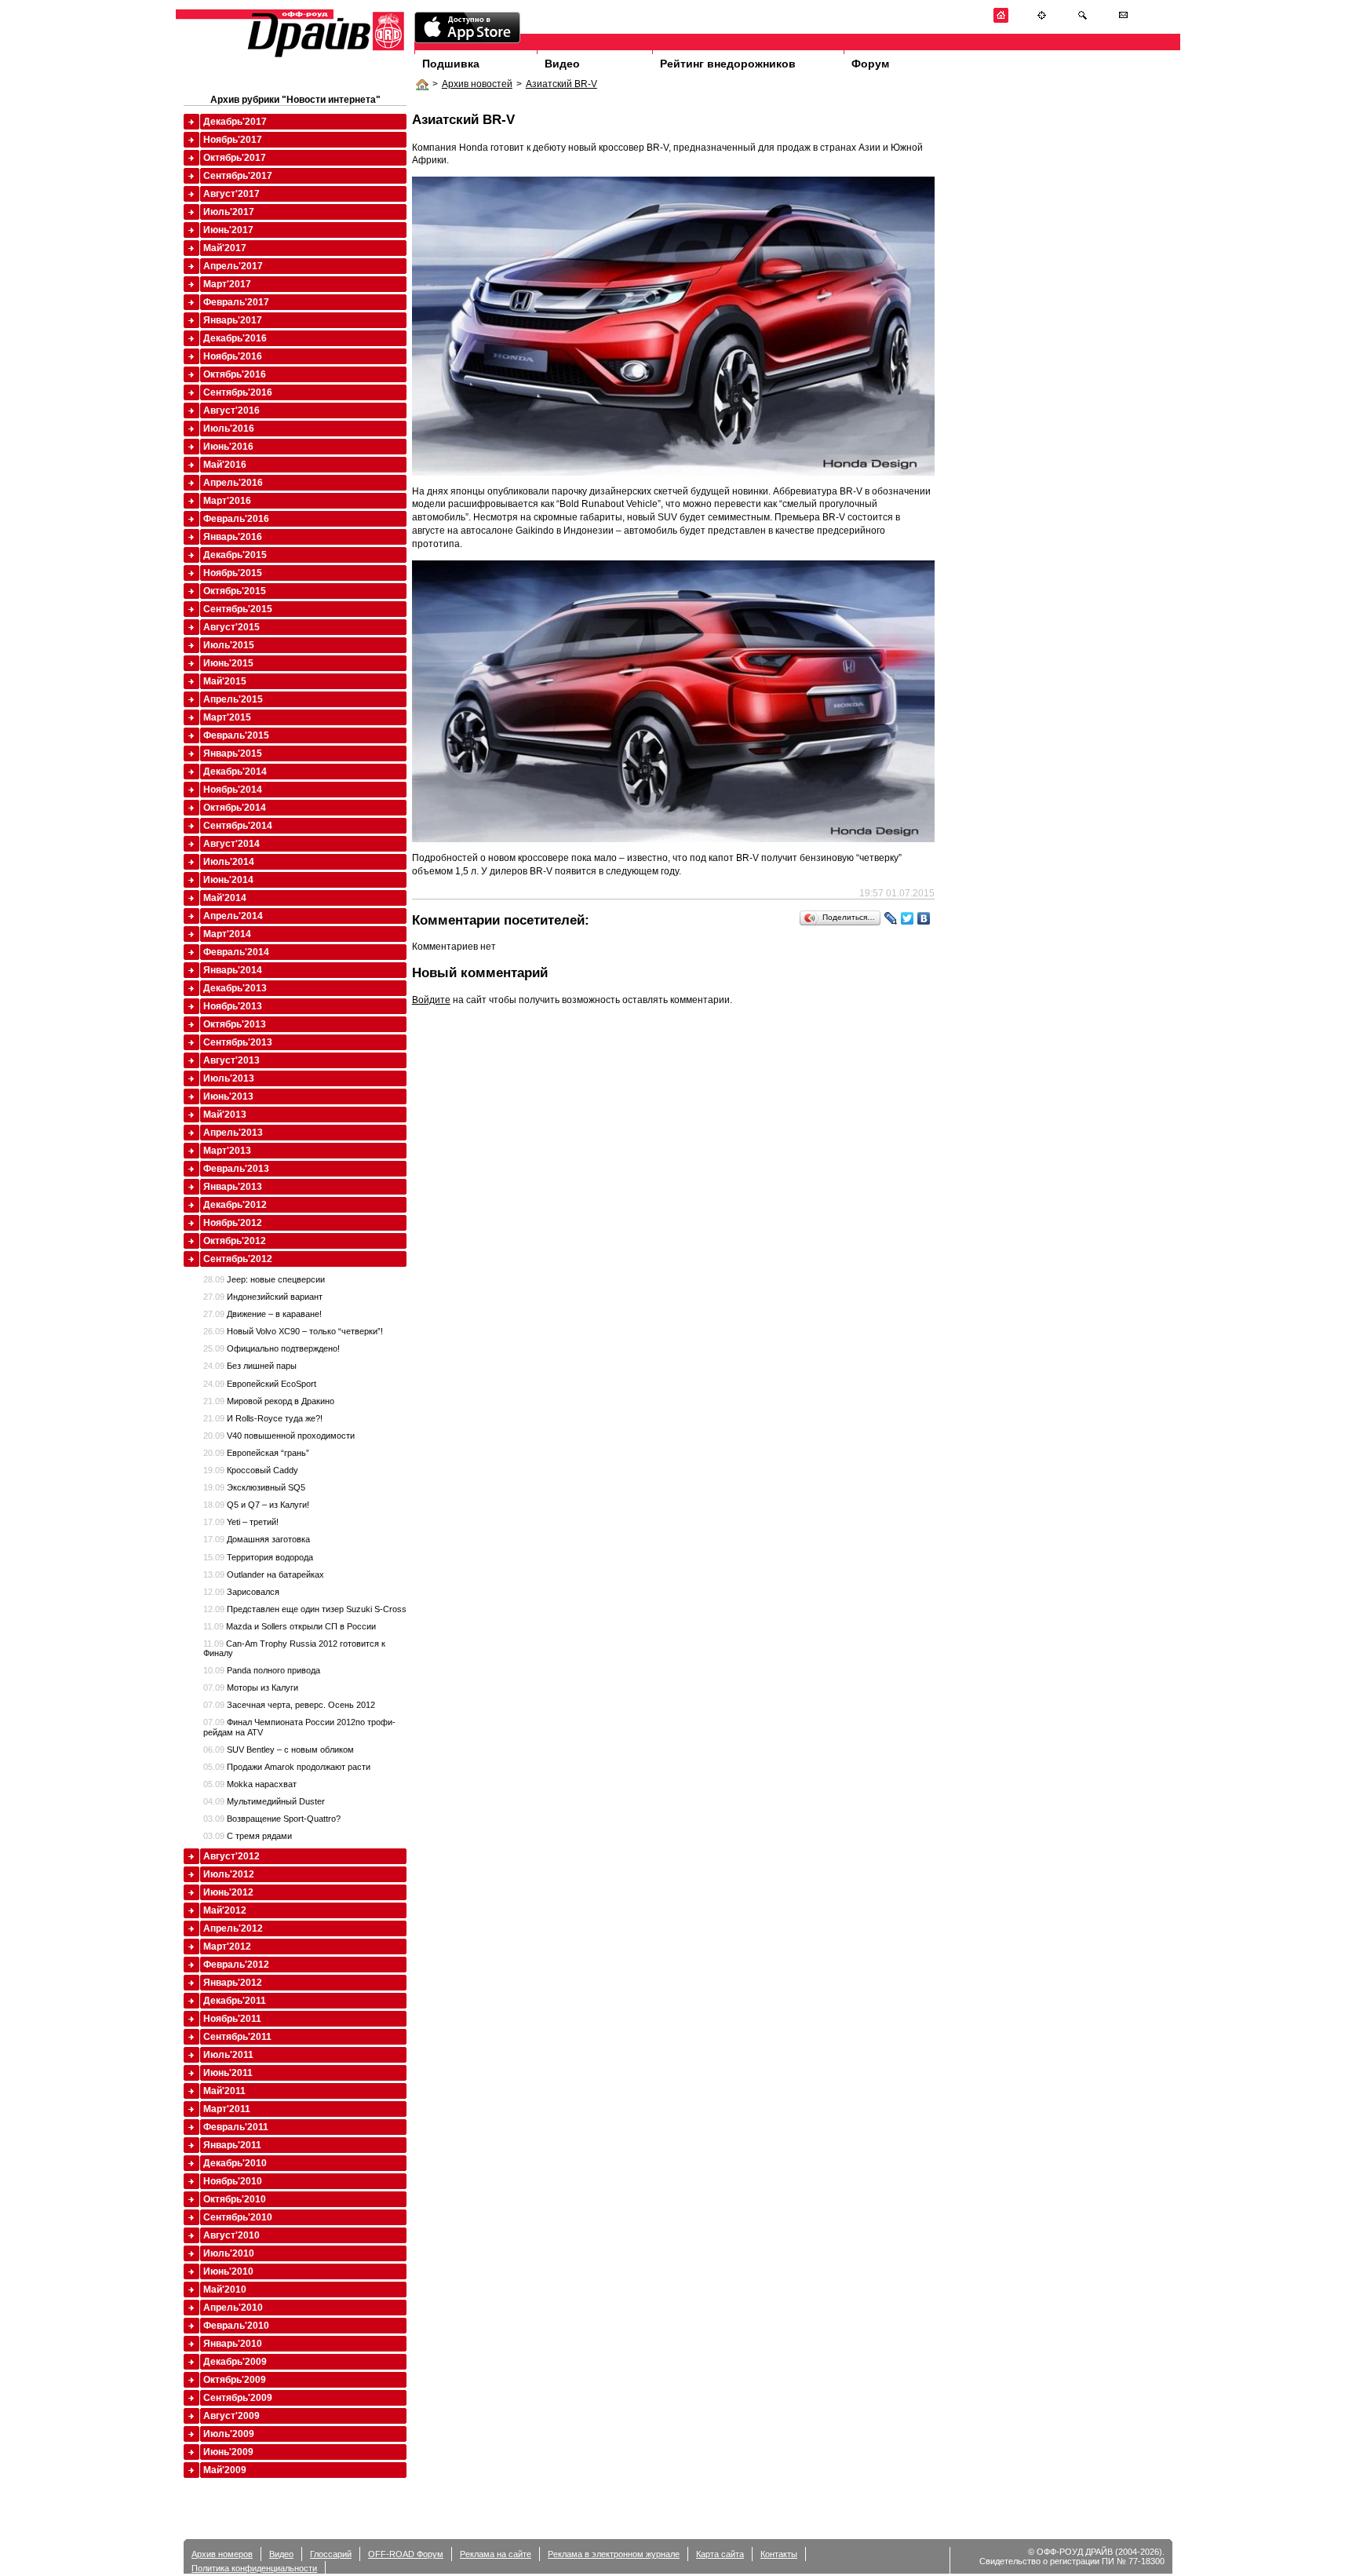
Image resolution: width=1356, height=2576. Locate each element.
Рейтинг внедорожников (728, 64)
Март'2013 (227, 1151)
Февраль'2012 (236, 1965)
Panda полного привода (262, 1670)
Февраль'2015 (236, 735)
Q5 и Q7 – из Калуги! (256, 1505)
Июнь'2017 (228, 230)
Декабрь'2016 (235, 338)
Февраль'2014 (236, 952)
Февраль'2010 (236, 2326)
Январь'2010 (233, 2344)
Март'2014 (227, 934)
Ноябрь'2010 (233, 2181)
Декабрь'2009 (235, 2362)
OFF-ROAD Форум (406, 2554)
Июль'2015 (229, 645)
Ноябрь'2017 (233, 140)
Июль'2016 (229, 429)
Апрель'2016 (233, 483)
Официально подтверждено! (272, 1348)
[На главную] (1001, 20)
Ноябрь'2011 (232, 2019)
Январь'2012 (233, 1983)
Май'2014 (225, 898)
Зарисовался (241, 1592)
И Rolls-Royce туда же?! (263, 1418)
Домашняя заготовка (257, 1539)
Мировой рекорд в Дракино (269, 1401)
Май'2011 (224, 2091)
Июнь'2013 (228, 1096)
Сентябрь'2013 (238, 1042)
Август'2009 (231, 2416)
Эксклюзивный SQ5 (254, 1487)
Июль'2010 (229, 2253)
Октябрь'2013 (235, 1024)
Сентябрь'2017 (238, 176)
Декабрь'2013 (235, 988)
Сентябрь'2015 (238, 609)
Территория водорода (258, 1557)
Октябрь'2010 (235, 2199)
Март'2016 (227, 501)
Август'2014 (231, 844)
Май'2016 (225, 465)
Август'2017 (231, 194)
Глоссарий (331, 2554)
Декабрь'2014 (235, 772)
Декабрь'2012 (235, 1205)
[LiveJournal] (891, 918)
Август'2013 (231, 1060)
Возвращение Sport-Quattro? (272, 1819)
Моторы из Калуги (251, 1688)
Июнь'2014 (228, 880)
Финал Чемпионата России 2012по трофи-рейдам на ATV (299, 1727)
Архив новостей (477, 84)
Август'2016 (231, 410)
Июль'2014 (229, 862)
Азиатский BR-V (561, 84)
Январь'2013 (233, 1187)
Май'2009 (225, 2470)
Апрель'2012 (233, 1928)
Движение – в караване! (262, 1314)
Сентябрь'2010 (238, 2217)
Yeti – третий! (241, 1522)
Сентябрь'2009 (238, 2398)
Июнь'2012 (228, 1892)
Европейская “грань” (256, 1453)
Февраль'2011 (236, 2127)
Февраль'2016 (236, 519)
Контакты (779, 2554)
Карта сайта (720, 2554)
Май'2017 (225, 248)
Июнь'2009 (228, 2452)
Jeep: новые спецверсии (264, 1279)
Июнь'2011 (228, 2073)
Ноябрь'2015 (233, 573)
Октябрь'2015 (235, 591)
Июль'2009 (229, 2434)
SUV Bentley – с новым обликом (279, 1750)
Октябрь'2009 (235, 2380)
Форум (870, 64)
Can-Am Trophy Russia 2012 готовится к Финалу (294, 1648)
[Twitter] (908, 918)
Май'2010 (225, 2290)
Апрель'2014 (233, 916)
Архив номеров (222, 2554)
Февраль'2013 (236, 1169)
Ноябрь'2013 (233, 1006)
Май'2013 (225, 1115)
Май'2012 (225, 1910)
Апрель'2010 (233, 2308)
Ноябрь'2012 (233, 1223)
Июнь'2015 (228, 663)
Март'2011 (227, 2109)
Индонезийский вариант (263, 1297)
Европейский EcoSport (260, 1384)
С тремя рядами (248, 1836)
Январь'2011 (232, 2145)
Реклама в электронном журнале (614, 2554)
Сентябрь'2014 (238, 826)
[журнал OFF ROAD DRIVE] (324, 56)
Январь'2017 (233, 320)
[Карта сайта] (1042, 20)
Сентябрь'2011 (237, 2037)
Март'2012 (227, 1947)
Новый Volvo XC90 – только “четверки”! (293, 1331)
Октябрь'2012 (235, 1241)
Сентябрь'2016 (238, 392)
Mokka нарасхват (250, 1784)
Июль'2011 (228, 2055)
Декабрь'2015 (235, 555)
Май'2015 (225, 681)
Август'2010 (231, 2235)
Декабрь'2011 (235, 2001)
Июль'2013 (229, 1078)
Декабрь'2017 (235, 122)
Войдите (431, 1000)
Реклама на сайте (496, 2554)
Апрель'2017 (233, 266)
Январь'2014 (233, 970)
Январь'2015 (233, 753)
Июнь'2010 (228, 2271)
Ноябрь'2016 (233, 356)
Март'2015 (227, 717)
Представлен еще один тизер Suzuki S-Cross (305, 1609)
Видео (562, 64)
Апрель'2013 (233, 1133)
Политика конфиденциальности (254, 2568)
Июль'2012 (229, 1874)
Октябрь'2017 (235, 158)
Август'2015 (231, 627)
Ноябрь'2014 (233, 790)
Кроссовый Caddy (251, 1470)
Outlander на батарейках (264, 1574)
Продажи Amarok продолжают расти (287, 1767)
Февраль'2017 (236, 302)
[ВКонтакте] (924, 918)
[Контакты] (1123, 20)
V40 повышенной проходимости (279, 1436)
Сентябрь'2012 (238, 1259)
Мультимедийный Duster (264, 1801)
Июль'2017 (229, 212)
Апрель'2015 (233, 699)
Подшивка (451, 64)
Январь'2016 (233, 537)
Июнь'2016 (228, 447)
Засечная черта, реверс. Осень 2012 (289, 1705)
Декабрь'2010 (235, 2163)
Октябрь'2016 (235, 374)
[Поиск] (1083, 20)
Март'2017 (227, 284)
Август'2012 (231, 1856)
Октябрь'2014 (235, 808)
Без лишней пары (250, 1366)
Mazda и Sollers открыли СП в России (290, 1626)
